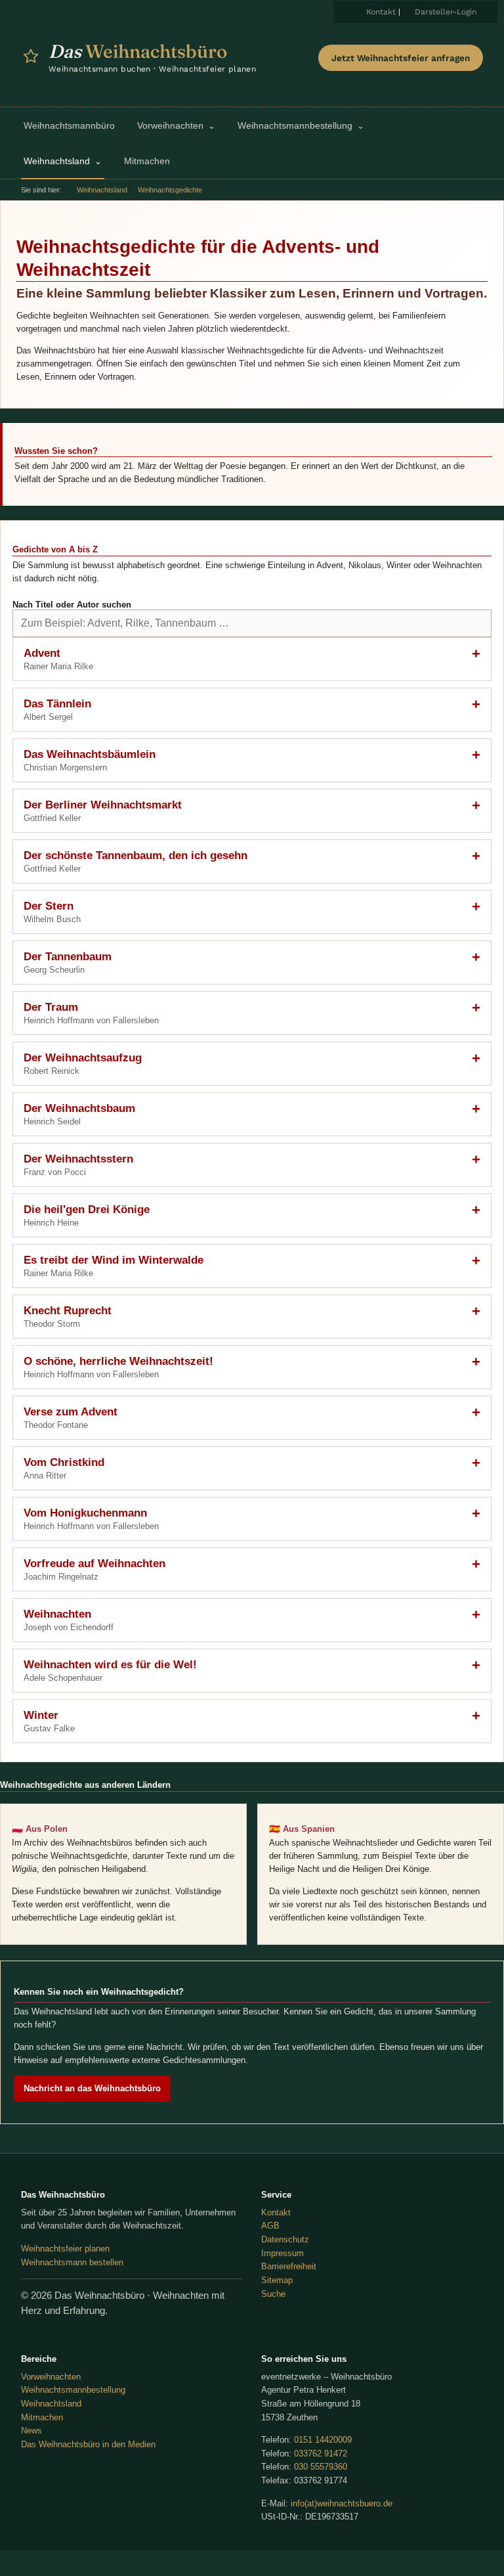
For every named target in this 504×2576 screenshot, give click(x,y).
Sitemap (277, 2280)
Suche (273, 2294)
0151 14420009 (323, 2440)
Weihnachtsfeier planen (65, 2249)
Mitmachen (42, 2417)
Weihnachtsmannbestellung (73, 2390)
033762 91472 (321, 2454)
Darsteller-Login (446, 12)
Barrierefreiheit (289, 2266)
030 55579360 (321, 2467)
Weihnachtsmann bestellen (72, 2262)
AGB (270, 2226)
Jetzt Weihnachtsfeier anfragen (401, 58)
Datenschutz (285, 2239)
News (31, 2431)
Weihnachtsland (102, 190)
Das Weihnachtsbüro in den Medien (88, 2444)
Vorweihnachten (51, 2377)
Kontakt (381, 12)
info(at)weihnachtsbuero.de (342, 2503)
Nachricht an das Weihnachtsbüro (92, 2088)
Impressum (283, 2253)
